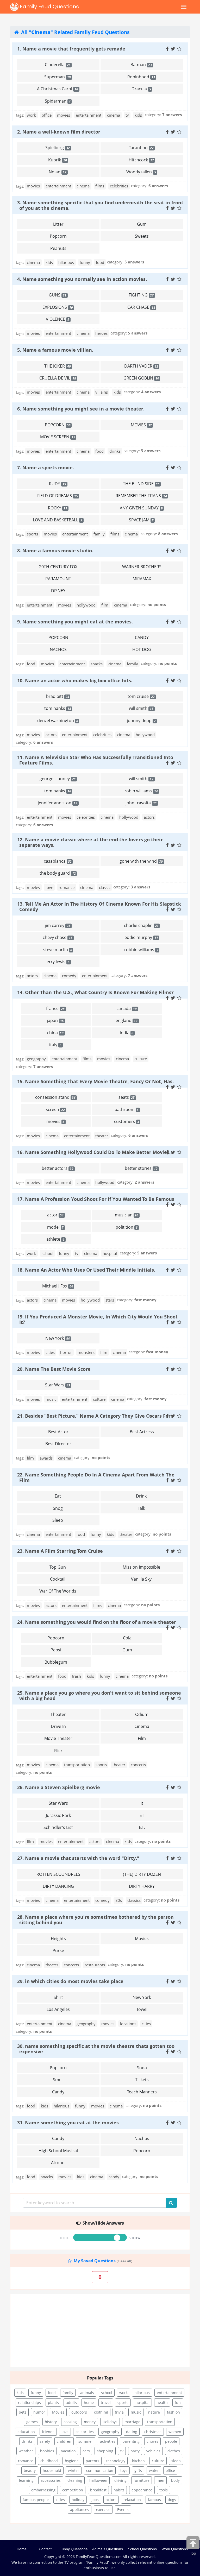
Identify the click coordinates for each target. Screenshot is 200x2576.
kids (138, 115)
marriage (132, 2422)
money (90, 2422)
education (26, 2432)
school (48, 1253)
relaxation (132, 2500)
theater (102, 1136)
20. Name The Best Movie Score (54, 1369)
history (51, 2422)
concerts (138, 1765)
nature (154, 2412)
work (31, 115)
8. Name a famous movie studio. (55, 551)
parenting (131, 2441)
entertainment (89, 115)
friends (48, 2432)
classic (105, 887)
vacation (68, 2451)
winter (74, 2470)
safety (45, 2441)
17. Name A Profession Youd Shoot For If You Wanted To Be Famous (96, 1199)
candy (114, 2177)
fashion (173, 2412)
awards (46, 1458)
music (51, 1399)
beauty (30, 2470)
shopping (105, 2451)
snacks (97, 664)
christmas (153, 2432)
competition (73, 2490)
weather (26, 2451)
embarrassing (43, 2490)
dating (132, 2432)
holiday (78, 2500)
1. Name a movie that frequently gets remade (71, 49)
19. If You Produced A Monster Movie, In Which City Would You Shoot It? (97, 1319)
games (32, 2422)
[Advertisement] (100, 2331)
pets (23, 2412)
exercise (103, 2509)
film (105, 605)
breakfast (98, 2490)
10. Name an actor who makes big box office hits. (75, 680)
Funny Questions (73, 2549)
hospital (110, 1253)
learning (26, 2480)
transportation (77, 1765)
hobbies (47, 2451)
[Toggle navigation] (184, 7)
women (175, 2432)
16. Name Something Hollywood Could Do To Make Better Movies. (94, 1152)
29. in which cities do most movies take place (70, 1981)
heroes (101, 333)
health (162, 2403)
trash (76, 1676)
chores (152, 2441)
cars (86, 2451)
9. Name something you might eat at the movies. (75, 622)
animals (87, 2393)
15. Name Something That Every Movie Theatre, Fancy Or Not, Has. (95, 1081)
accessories (51, 2480)
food (100, 262)
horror (66, 1352)
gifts (138, 2470)
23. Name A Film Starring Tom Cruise (60, 1551)
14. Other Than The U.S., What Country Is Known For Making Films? (95, 992)
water (154, 2470)
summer (86, 2441)
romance (67, 887)
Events (123, 2509)
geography (36, 1059)
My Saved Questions (94, 2261)
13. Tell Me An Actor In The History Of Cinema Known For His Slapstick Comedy (99, 907)
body (175, 2480)
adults (71, 2403)
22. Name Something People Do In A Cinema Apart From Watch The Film (96, 1477)
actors (51, 735)
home (89, 2403)
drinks (115, 451)
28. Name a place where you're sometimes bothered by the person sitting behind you (95, 1920)
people (171, 2441)
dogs (172, 2500)
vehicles (153, 2451)
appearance (142, 2490)
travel (106, 2403)
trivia (119, 2412)
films (100, 186)
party (135, 2451)
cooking (70, 2422)
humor (39, 2412)
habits (119, 2490)
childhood (49, 2461)
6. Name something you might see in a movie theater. (81, 409)
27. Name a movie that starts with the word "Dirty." (78, 1858)
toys (124, 2470)
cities (50, 1352)
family (99, 534)
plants (53, 2403)
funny (85, 262)
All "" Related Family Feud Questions (75, 32)
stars (110, 1300)
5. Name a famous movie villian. (55, 350)
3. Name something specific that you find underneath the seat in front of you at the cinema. (100, 205)
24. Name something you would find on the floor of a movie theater (97, 1622)
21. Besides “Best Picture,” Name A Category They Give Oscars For (94, 1416)
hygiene (72, 2461)
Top (193, 2553)
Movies (58, 2412)
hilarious (66, 262)
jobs (95, 2500)
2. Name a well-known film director (59, 132)
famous (154, 2500)
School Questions (142, 2549)
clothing (101, 2412)
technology (116, 2461)
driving (120, 2480)
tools (164, 2490)
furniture (142, 2480)
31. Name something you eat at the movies (68, 2123)
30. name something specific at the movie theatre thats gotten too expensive (96, 2049)
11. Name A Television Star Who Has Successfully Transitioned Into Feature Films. (95, 760)
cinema (114, 115)
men (160, 2480)
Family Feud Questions (49, 7)
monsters (86, 1352)
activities (108, 2441)
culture (141, 1059)
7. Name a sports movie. (46, 468)
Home (22, 2549)
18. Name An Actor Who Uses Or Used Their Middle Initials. (86, 1270)
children (64, 2441)
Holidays (110, 2422)
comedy (69, 976)
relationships (29, 2403)
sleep (176, 2461)
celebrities (119, 186)
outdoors (79, 2412)
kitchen (138, 2461)
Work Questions (175, 2549)
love (49, 887)
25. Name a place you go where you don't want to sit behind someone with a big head (99, 1696)
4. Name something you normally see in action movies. (82, 279)
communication (100, 2470)
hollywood (86, 605)
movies (64, 115)
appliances (80, 2509)
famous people (36, 2500)
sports (32, 534)
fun (178, 2403)
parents (92, 2461)
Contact (45, 2549)
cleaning (75, 2480)
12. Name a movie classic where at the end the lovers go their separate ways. (90, 842)
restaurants (95, 1965)
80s (119, 1900)
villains (102, 392)
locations (128, 2024)
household (52, 2470)
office (47, 115)
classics (134, 1900)
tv (127, 115)
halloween (98, 2480)
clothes (174, 2451)
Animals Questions (108, 2549)
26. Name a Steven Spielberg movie (59, 1787)
